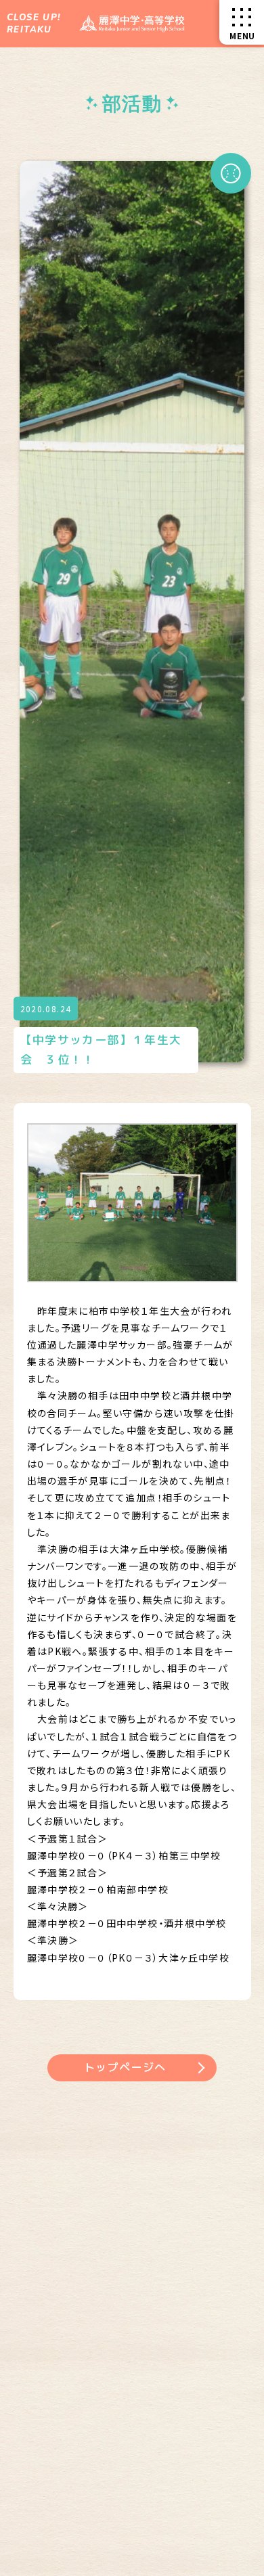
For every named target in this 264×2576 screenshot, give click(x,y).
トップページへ (125, 2067)
